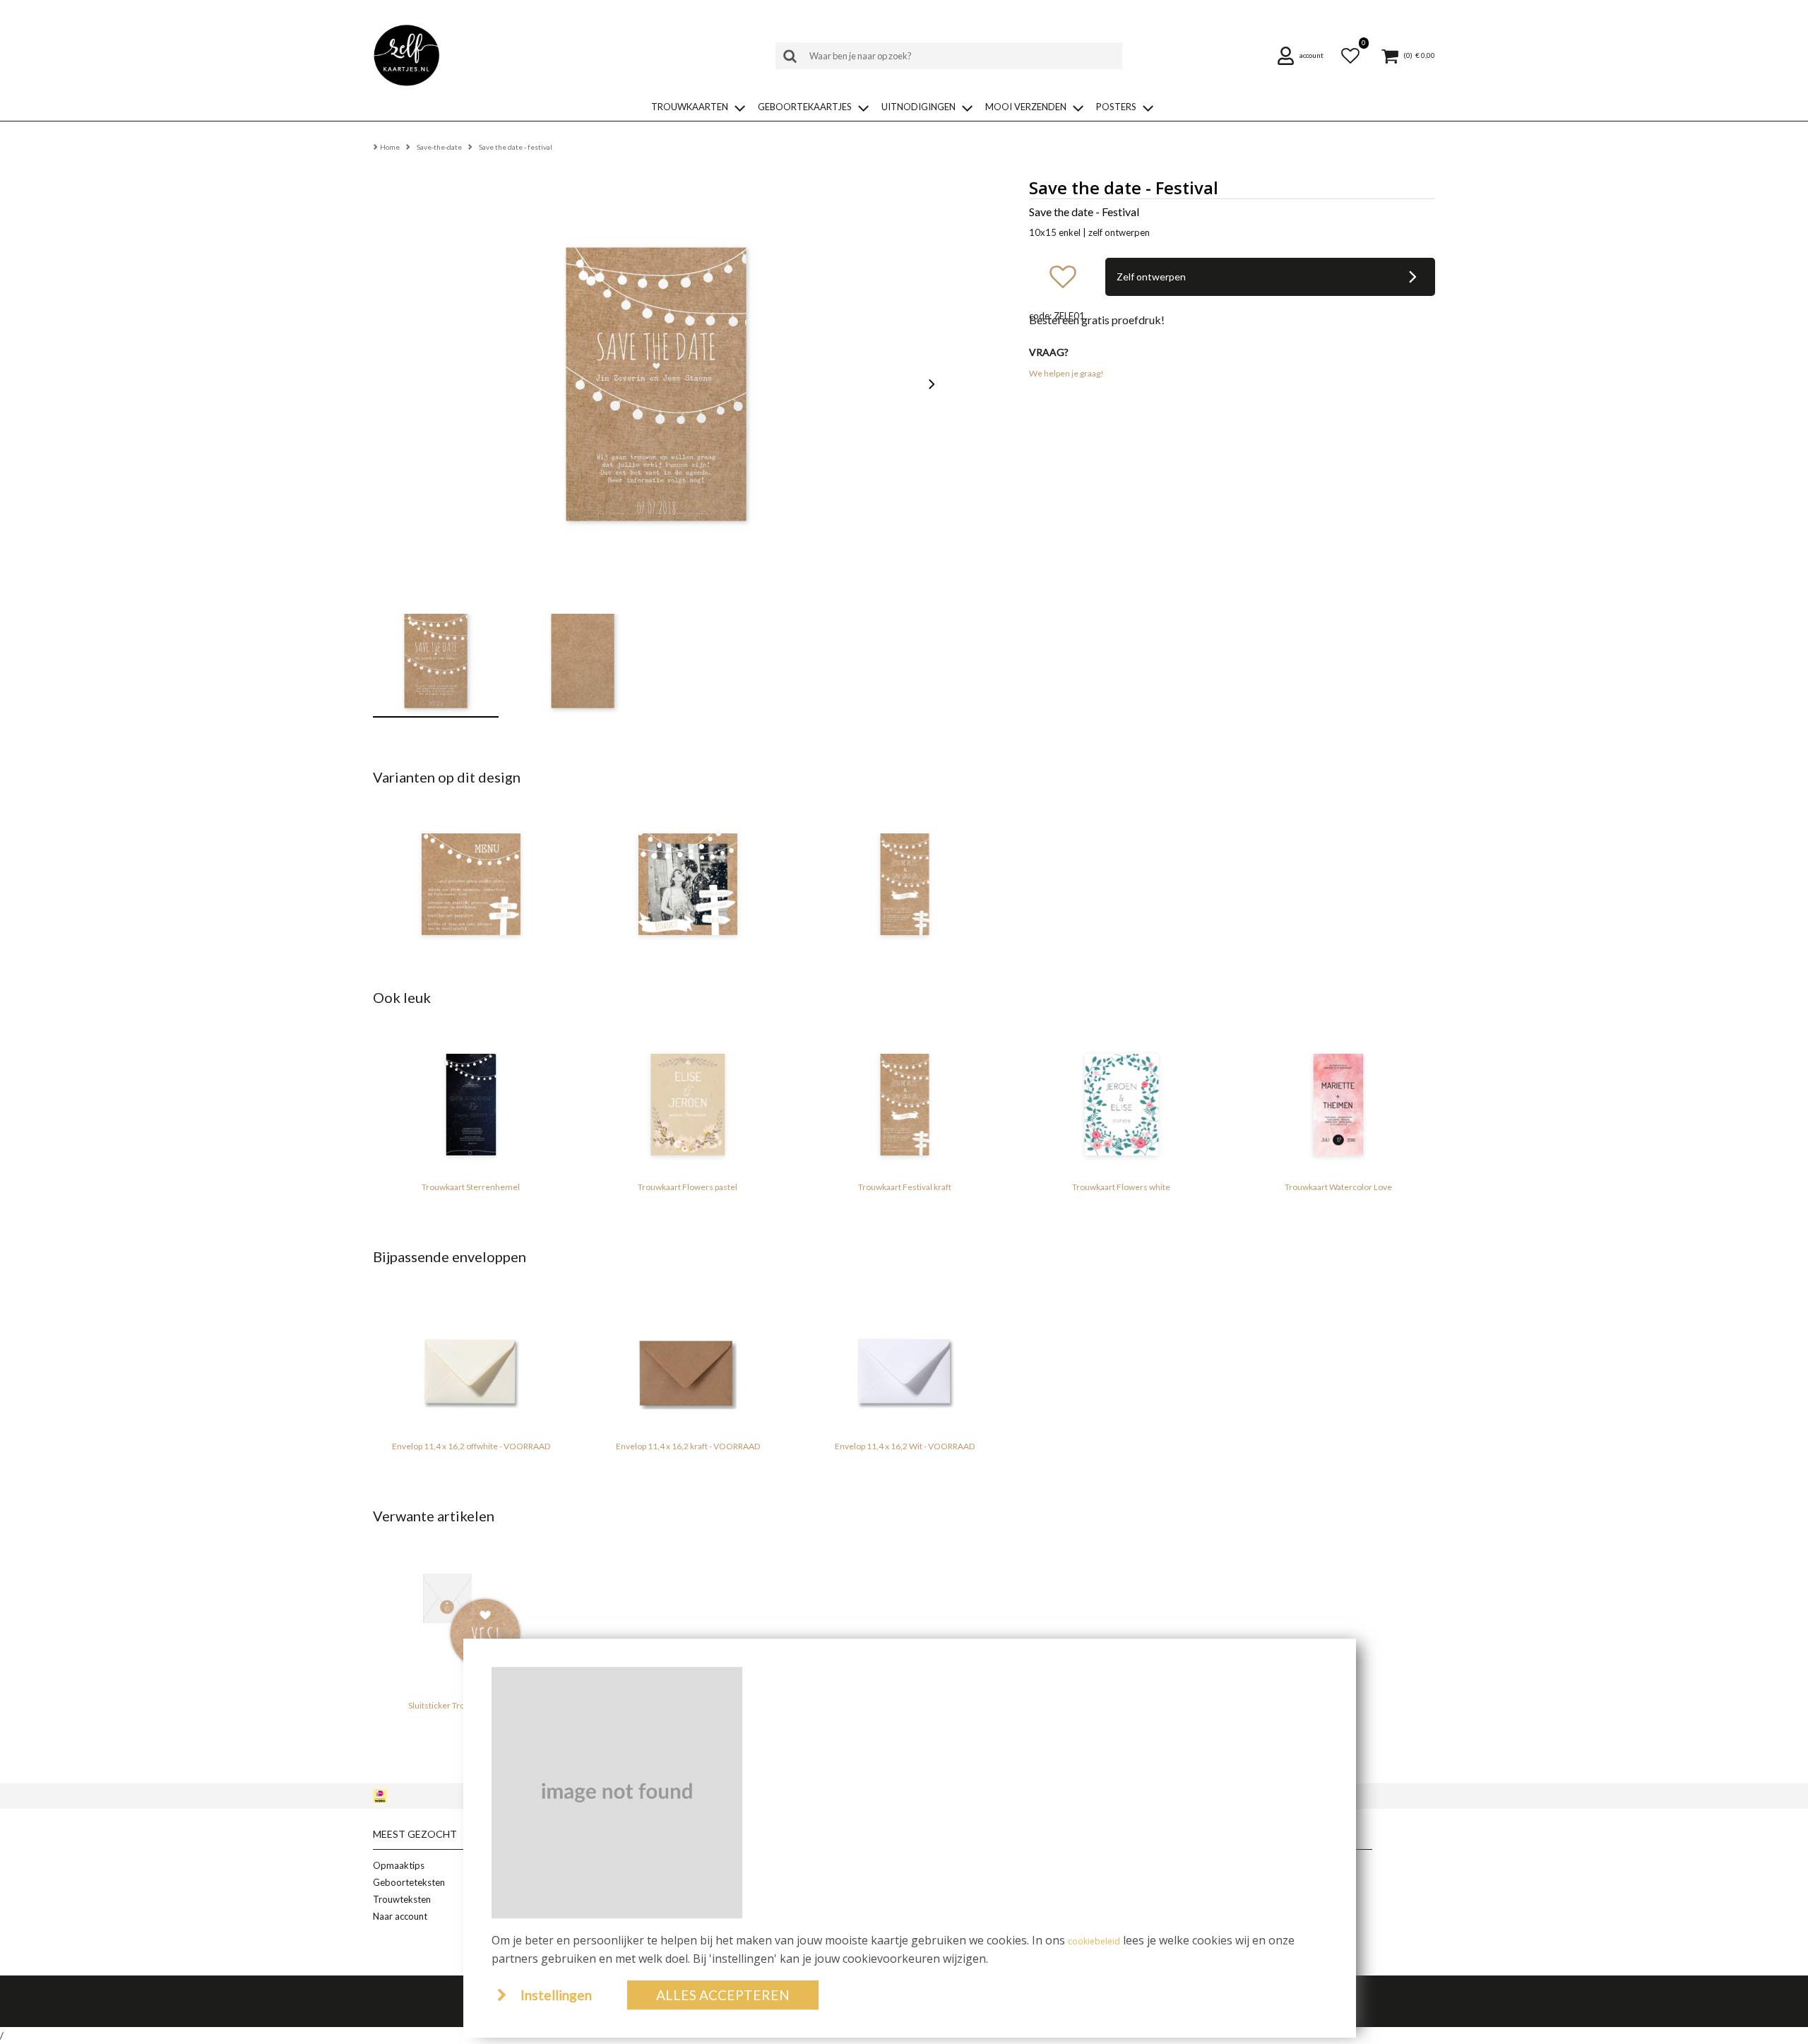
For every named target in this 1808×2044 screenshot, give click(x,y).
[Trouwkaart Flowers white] (1121, 1105)
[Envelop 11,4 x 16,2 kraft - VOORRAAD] (688, 1364)
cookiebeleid (1094, 1941)
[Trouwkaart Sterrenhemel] (471, 1105)
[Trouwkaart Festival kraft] (904, 884)
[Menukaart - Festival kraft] (471, 884)
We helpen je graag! (1066, 373)
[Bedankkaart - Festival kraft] (688, 884)
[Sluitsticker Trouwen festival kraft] (471, 1623)
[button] (1305, 56)
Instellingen (556, 1995)
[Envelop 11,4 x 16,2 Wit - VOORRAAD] (904, 1364)
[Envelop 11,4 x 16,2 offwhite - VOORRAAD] (471, 1364)
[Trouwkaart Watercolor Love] (1338, 1105)
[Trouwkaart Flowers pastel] (688, 1105)
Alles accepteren (723, 1995)
